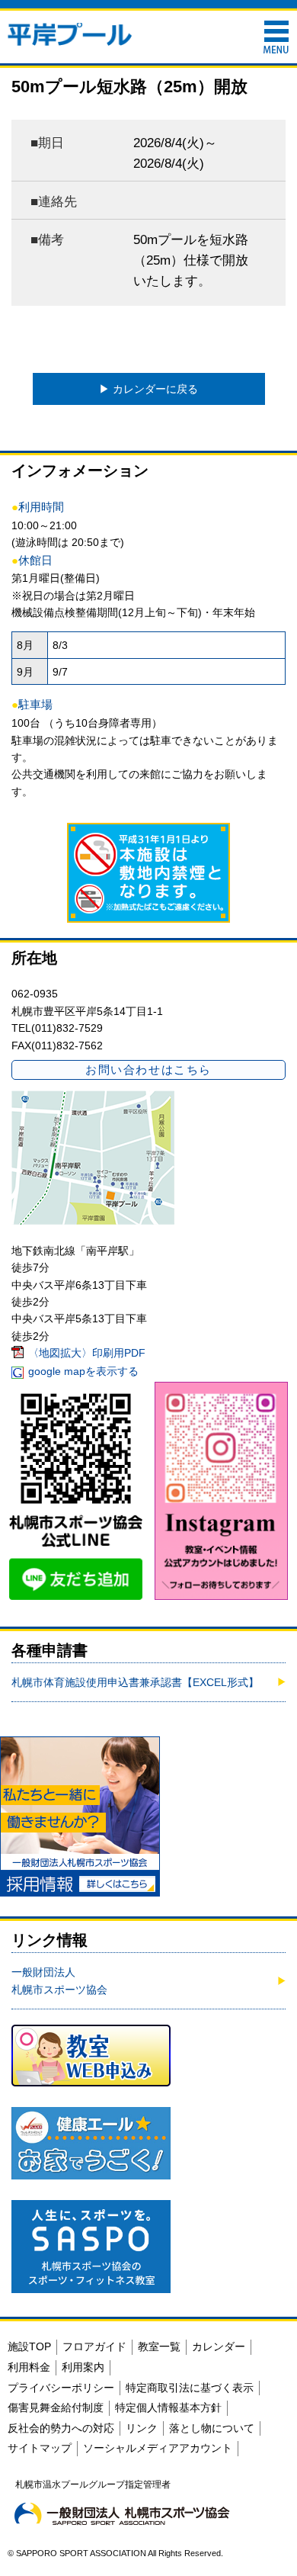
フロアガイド (94, 2346)
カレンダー (219, 2346)
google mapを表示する (83, 1371)
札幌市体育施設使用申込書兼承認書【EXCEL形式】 (135, 1682)
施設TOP (29, 2346)
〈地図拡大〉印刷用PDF (87, 1353)
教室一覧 (159, 2346)
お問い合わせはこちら (148, 1070)
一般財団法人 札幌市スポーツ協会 (59, 1980)
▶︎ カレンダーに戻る (148, 389)
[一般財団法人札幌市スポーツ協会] (122, 2513)
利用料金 (29, 2367)
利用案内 (83, 2367)
